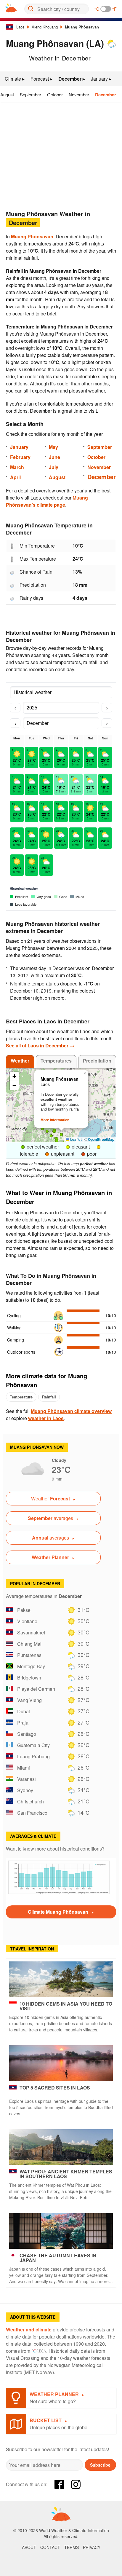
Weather (20, 1061)
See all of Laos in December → (40, 1045)
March (17, 467)
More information (55, 1120)
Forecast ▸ (41, 79)
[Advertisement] (61, 154)
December (106, 95)
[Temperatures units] (106, 9)
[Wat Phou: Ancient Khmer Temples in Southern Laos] (61, 2147)
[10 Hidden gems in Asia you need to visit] (61, 1979)
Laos (20, 27)
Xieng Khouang (45, 27)
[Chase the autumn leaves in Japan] (61, 2231)
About (29, 2547)
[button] (42, 1129)
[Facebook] (59, 2484)
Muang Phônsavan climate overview (71, 1411)
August (7, 94)
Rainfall (49, 1397)
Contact (50, 2547)
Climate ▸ (15, 79)
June (54, 457)
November (79, 94)
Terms (72, 2547)
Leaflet (76, 1139)
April (15, 477)
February (20, 457)
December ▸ (72, 79)
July (54, 467)
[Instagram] (76, 2484)
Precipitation (97, 1061)
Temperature (21, 1397)
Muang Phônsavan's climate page (47, 501)
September (30, 94)
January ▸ (101, 79)
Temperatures (56, 1061)
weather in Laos (46, 1418)
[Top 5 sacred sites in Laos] (61, 2063)
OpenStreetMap (101, 1139)
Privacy (92, 2547)
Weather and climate (29, 2329)
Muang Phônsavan (82, 27)
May (53, 447)
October (55, 94)
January (19, 447)
